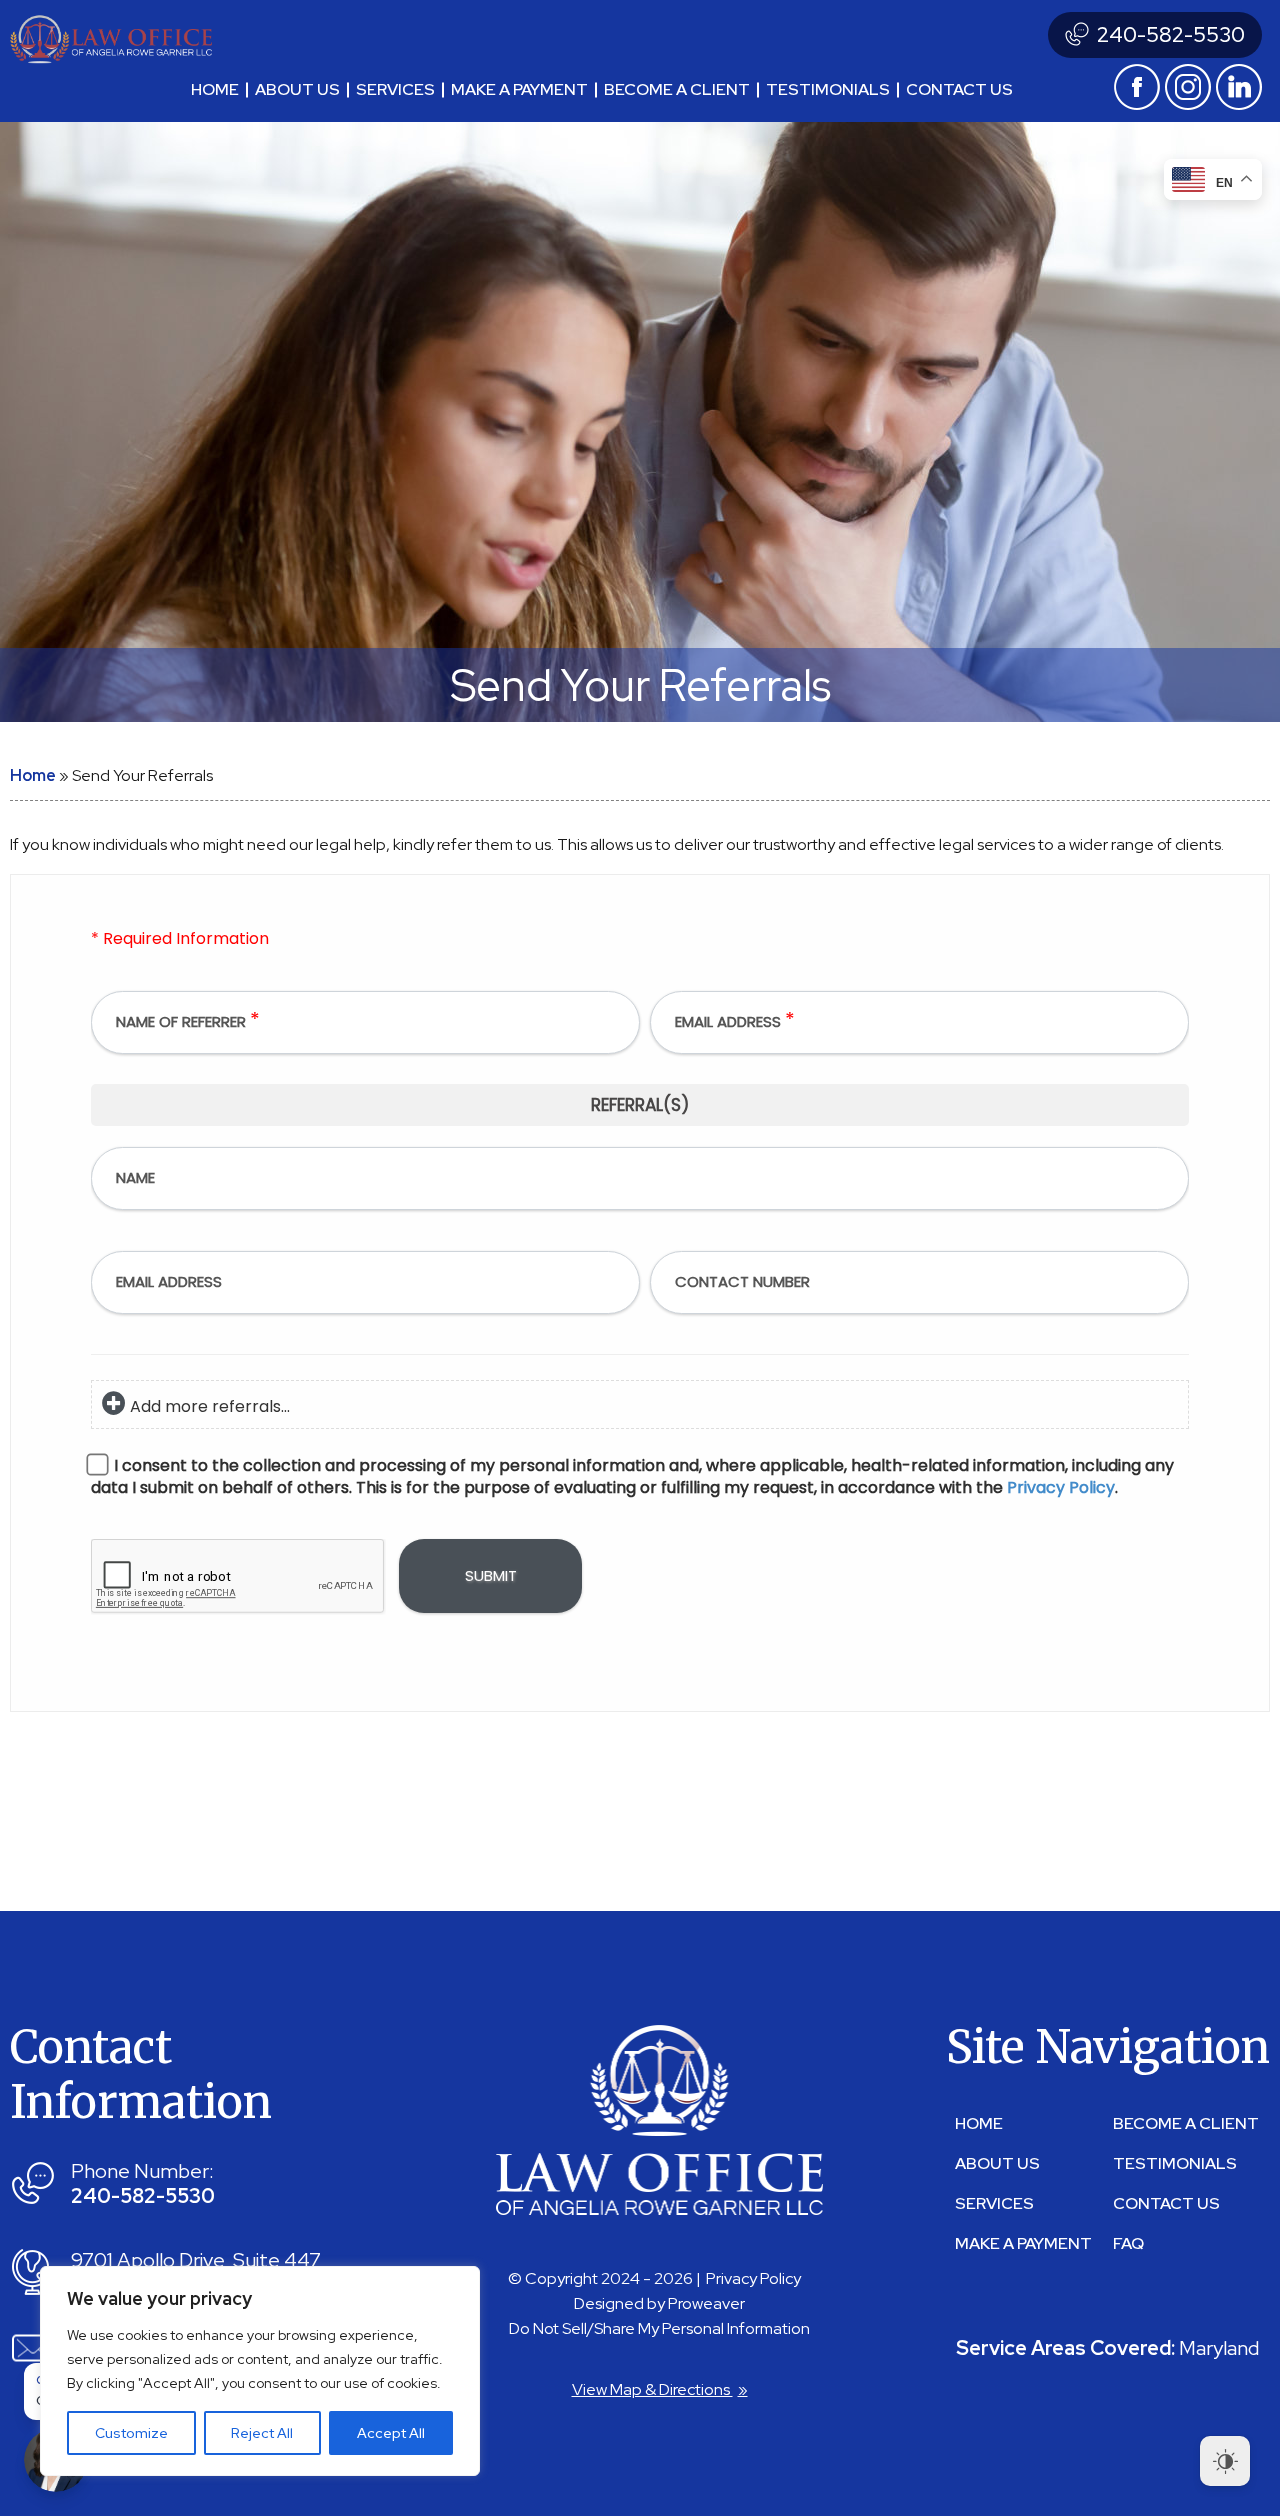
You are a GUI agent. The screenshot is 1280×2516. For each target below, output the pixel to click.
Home (215, 89)
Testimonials (828, 89)
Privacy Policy (753, 2278)
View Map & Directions (660, 2389)
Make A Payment (519, 89)
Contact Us (1166, 2203)
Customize (131, 2433)
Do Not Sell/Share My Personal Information (659, 2328)
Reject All (262, 2433)
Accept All (391, 2433)
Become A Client (677, 89)
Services (395, 89)
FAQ (1128, 2243)
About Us (297, 89)
